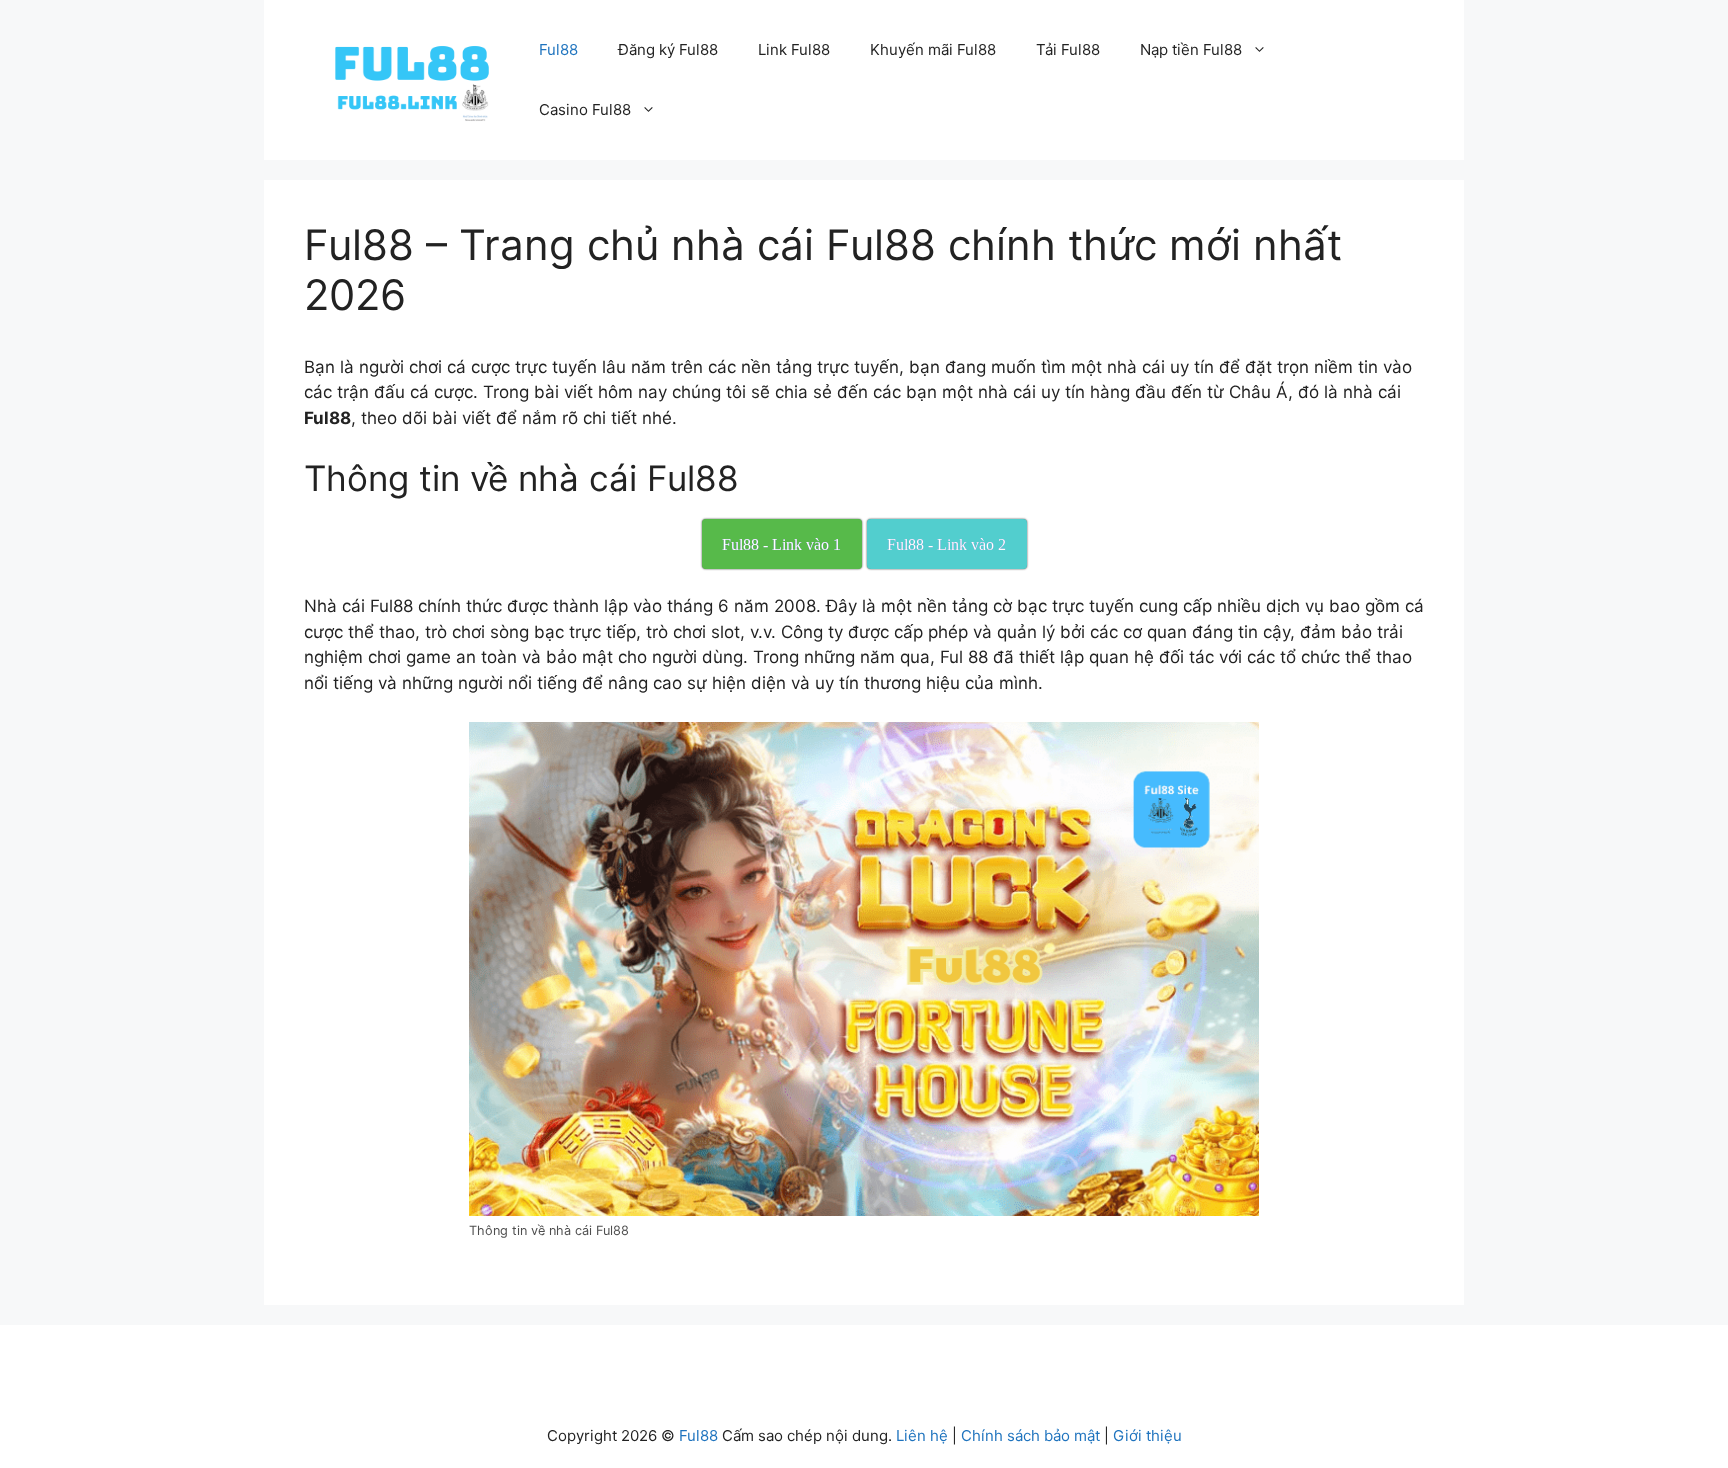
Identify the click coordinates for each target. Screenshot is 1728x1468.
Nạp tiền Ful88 (1191, 49)
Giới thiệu (1147, 1435)
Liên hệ (922, 1435)
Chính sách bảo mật (1030, 1435)
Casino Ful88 (585, 109)
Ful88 (558, 49)
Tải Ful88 (1068, 49)
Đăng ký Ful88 (668, 49)
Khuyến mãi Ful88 (933, 49)
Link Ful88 (794, 49)
